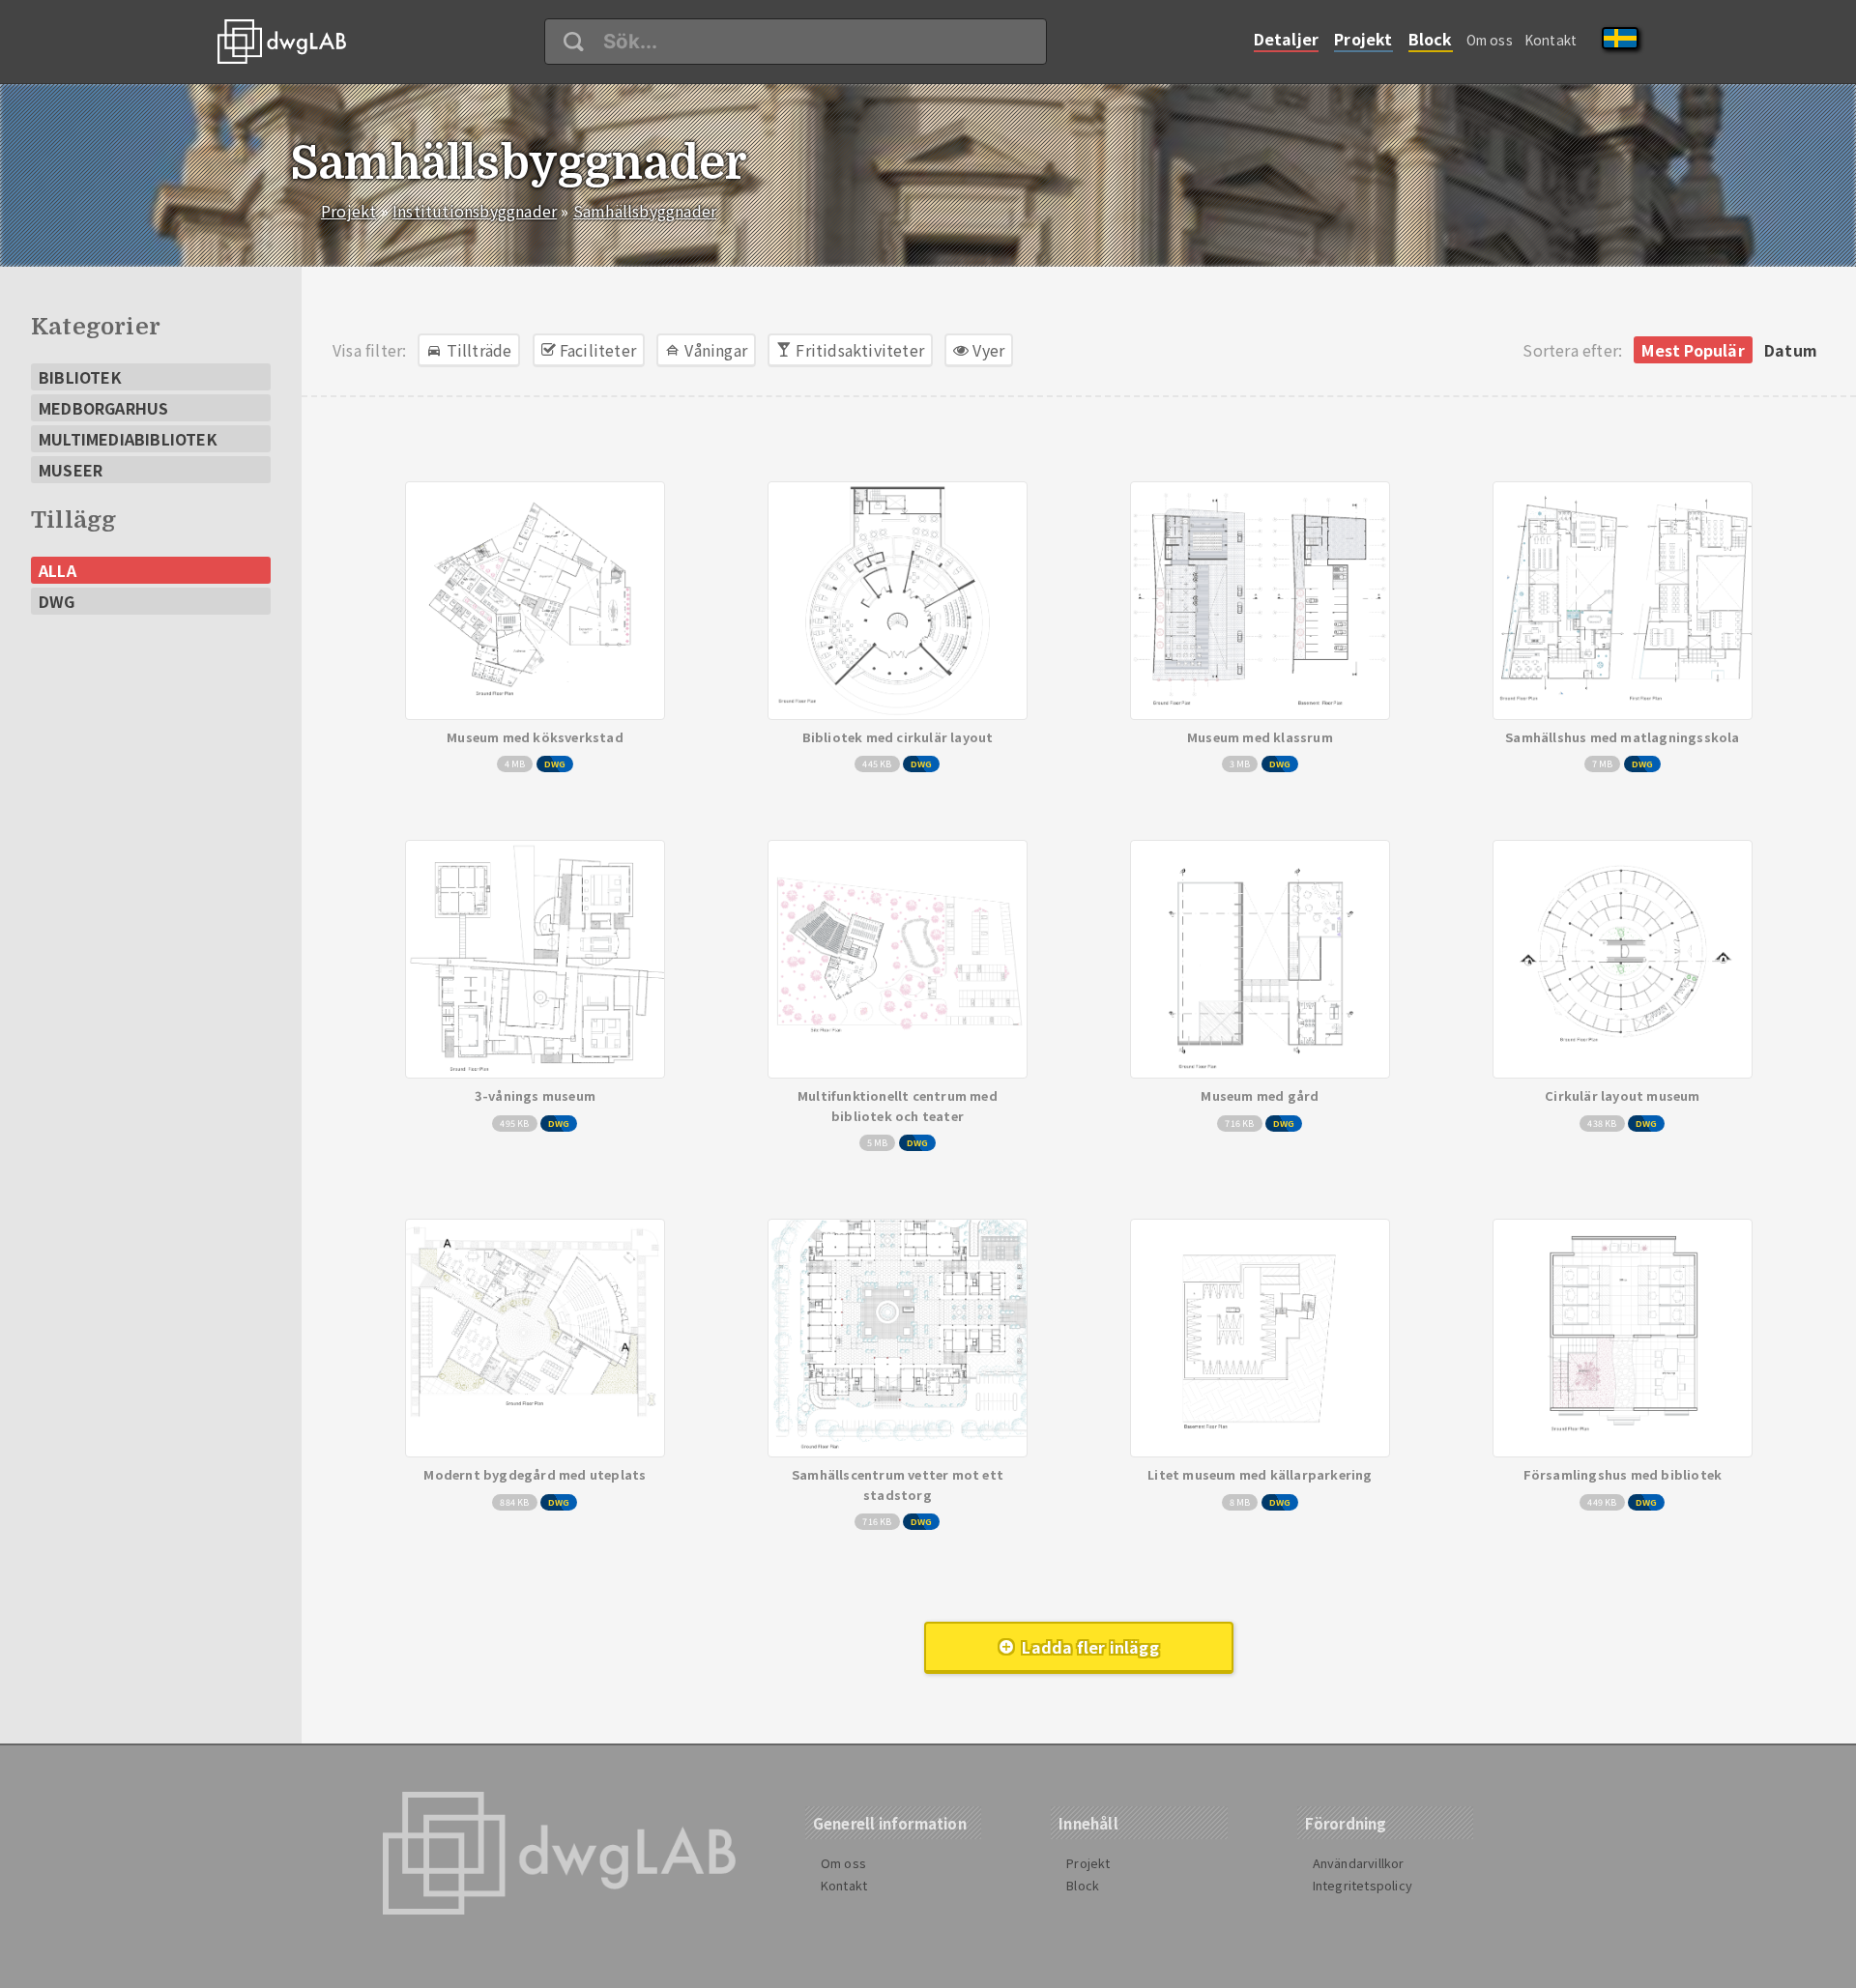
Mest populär (1693, 350)
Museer (71, 470)
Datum (1791, 350)
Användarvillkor (1359, 1863)
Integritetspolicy (1363, 1885)
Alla (58, 570)
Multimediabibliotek (128, 439)
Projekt (1363, 39)
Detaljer (1287, 39)
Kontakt (1551, 40)
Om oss (1490, 40)
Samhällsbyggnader (645, 211)
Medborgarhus (103, 408)
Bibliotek (80, 377)
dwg (57, 601)
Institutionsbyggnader (475, 211)
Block (1431, 39)
